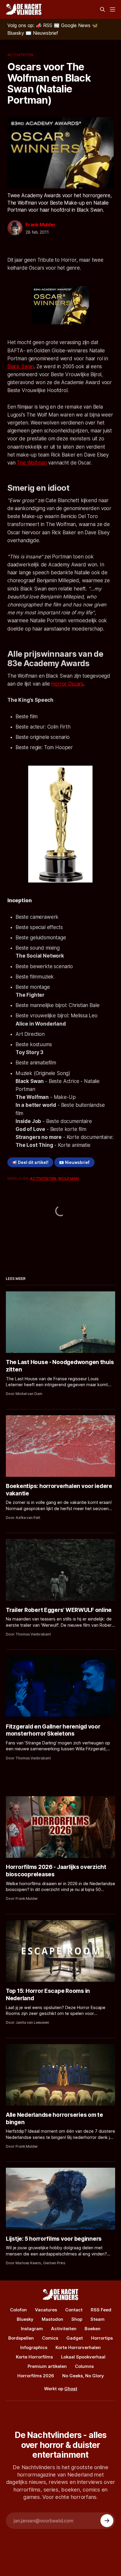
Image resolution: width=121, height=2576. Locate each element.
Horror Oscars (67, 684)
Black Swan (21, 366)
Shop (77, 2319)
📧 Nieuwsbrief (74, 1162)
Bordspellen (21, 2338)
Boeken (93, 2329)
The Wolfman (32, 463)
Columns (84, 2366)
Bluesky (25, 2319)
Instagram (32, 2329)
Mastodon (52, 2319)
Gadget (75, 2338)
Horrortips (102, 2338)
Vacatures (46, 2310)
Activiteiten (20, 55)
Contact (74, 2310)
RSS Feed (101, 2310)
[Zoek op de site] (102, 9)
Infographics (34, 2347)
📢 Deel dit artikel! (30, 1162)
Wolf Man (68, 1178)
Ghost (71, 2389)
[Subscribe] (107, 2521)
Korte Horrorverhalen (78, 2347)
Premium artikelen (47, 2366)
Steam (98, 2319)
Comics (50, 2338)
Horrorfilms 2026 (36, 2376)
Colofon (18, 2310)
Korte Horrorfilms (34, 2357)
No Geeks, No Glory (83, 2376)
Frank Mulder (41, 225)
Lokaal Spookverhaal (83, 2357)
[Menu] (112, 9)
